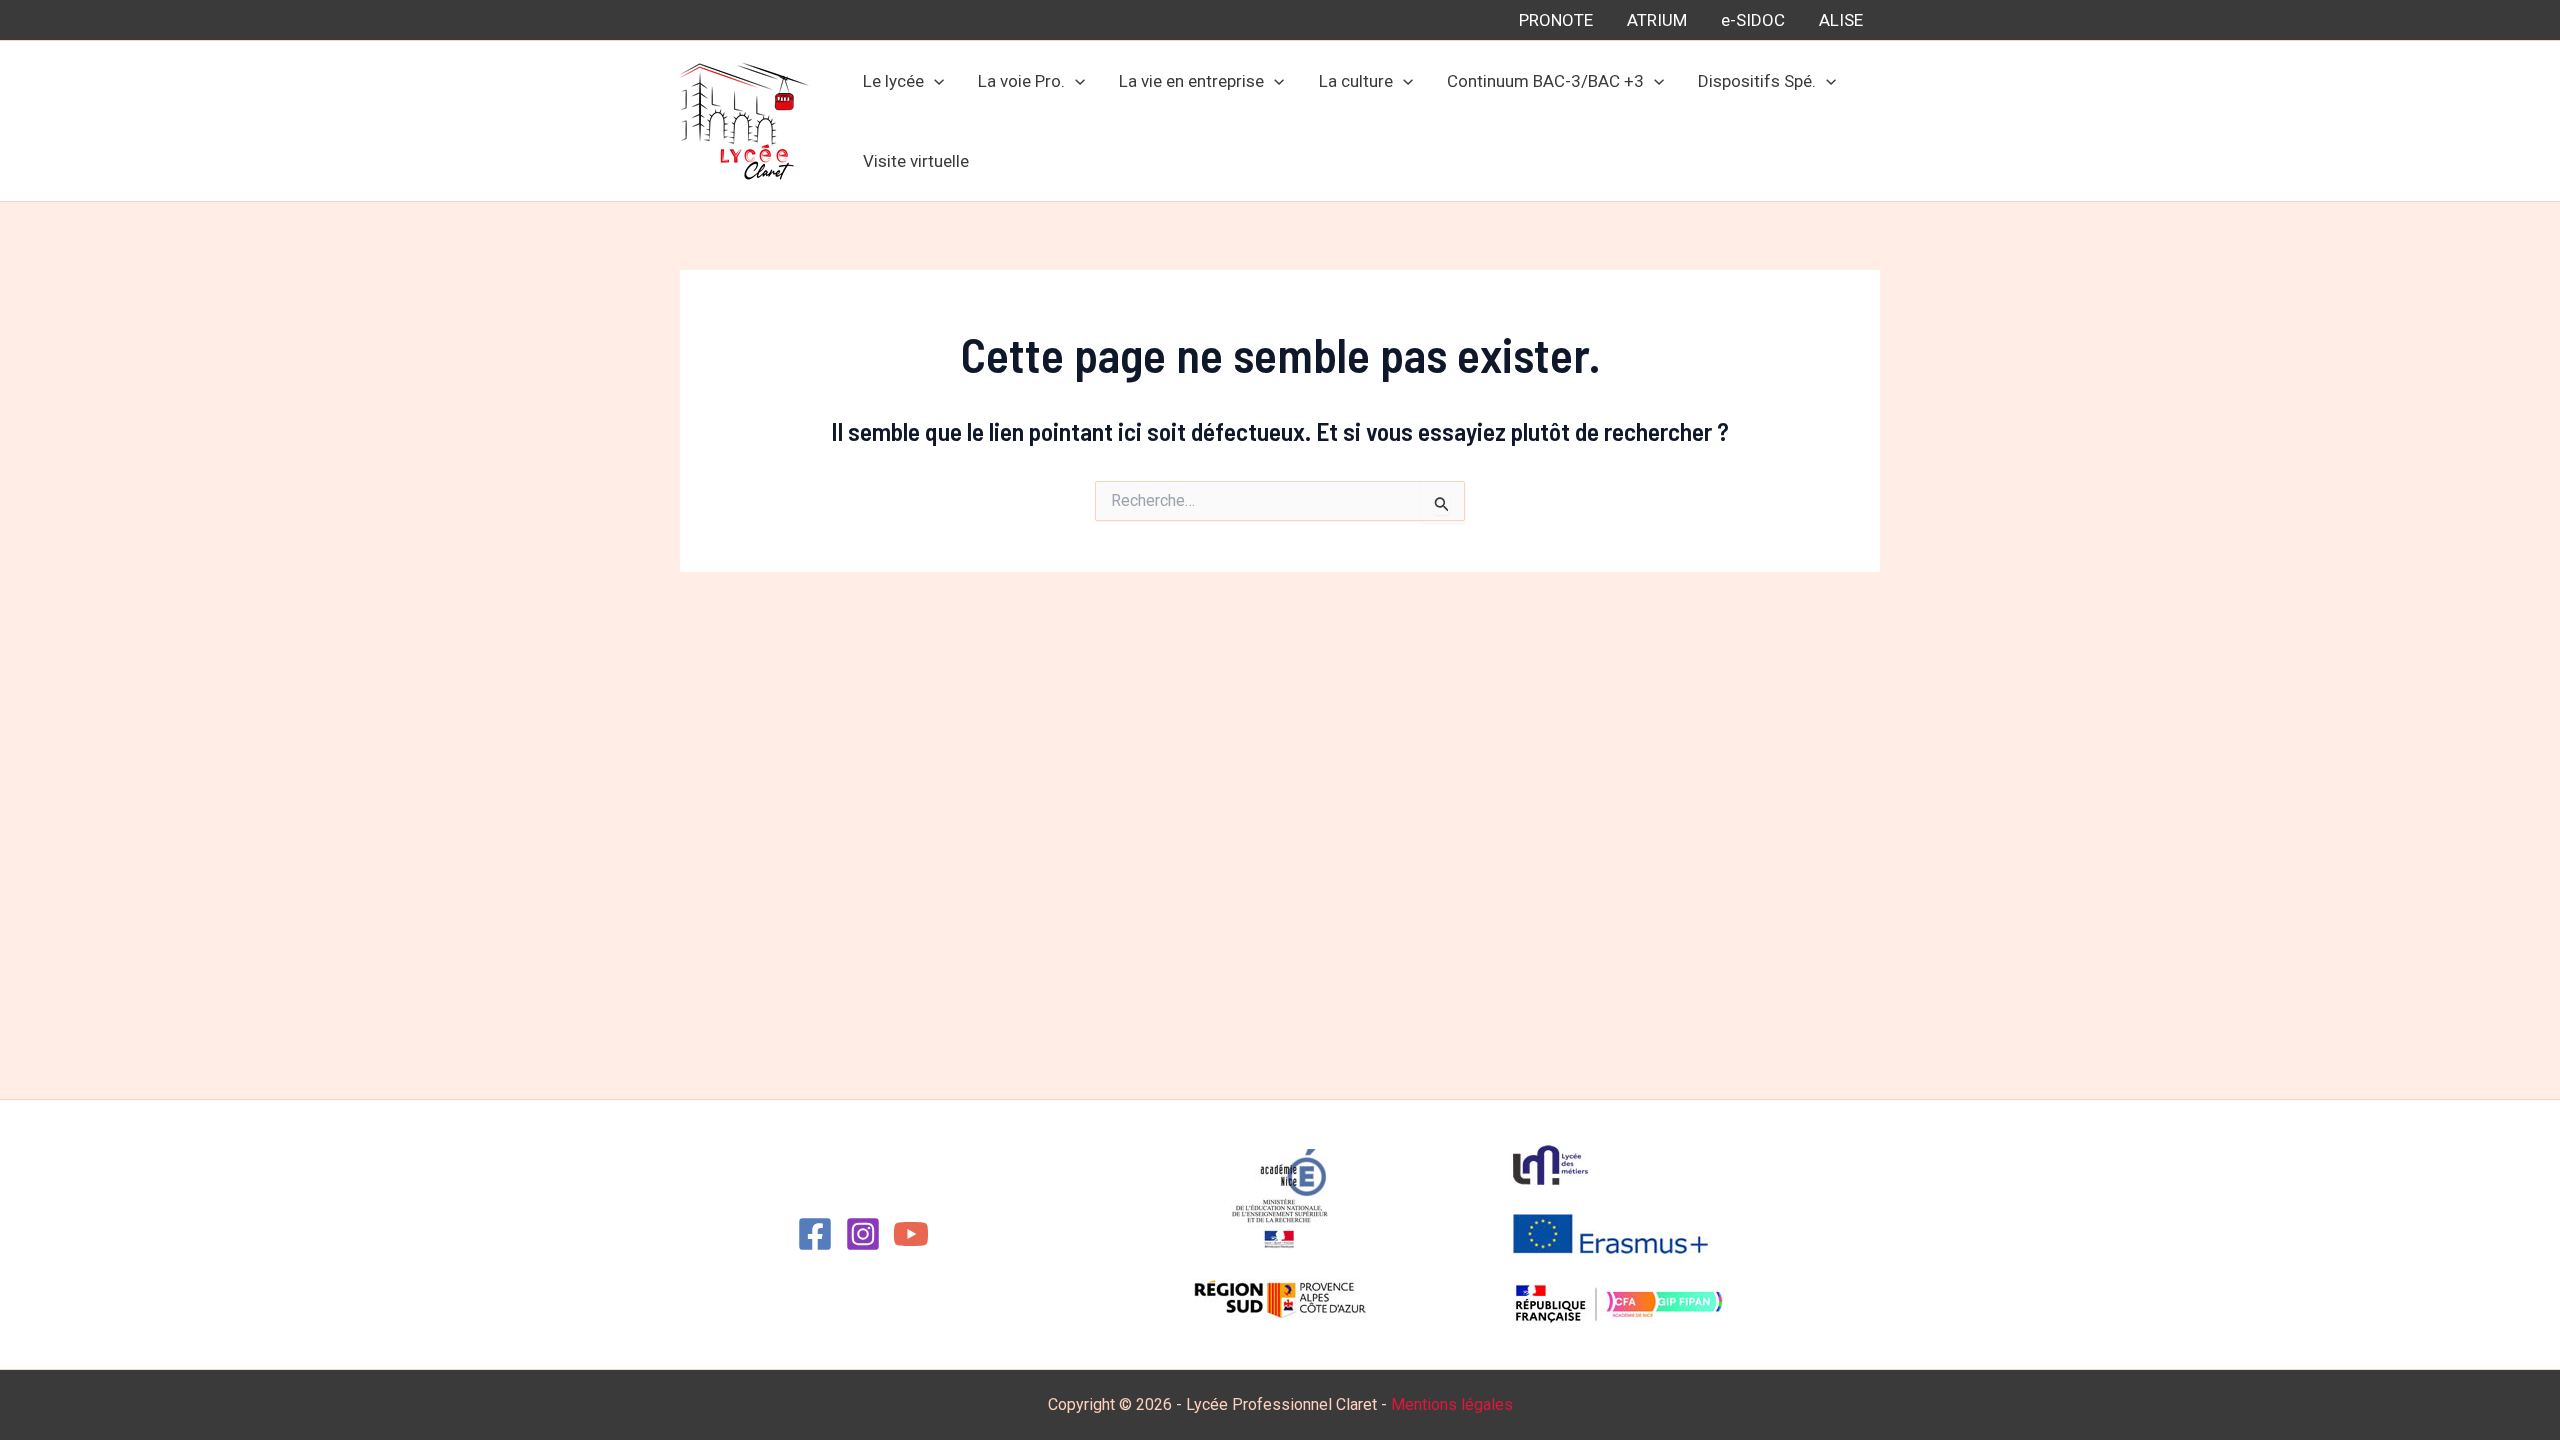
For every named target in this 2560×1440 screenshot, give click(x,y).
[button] (934, 81)
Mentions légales (1452, 1404)
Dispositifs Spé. (1757, 81)
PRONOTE (1556, 20)
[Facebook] (815, 1234)
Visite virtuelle (916, 161)
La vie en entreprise (1191, 81)
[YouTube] (911, 1234)
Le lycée (893, 81)
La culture (1356, 81)
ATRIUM (1657, 20)
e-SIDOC (1753, 20)
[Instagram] (863, 1234)
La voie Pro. (1021, 81)
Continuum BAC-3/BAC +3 (1545, 81)
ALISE (1841, 20)
